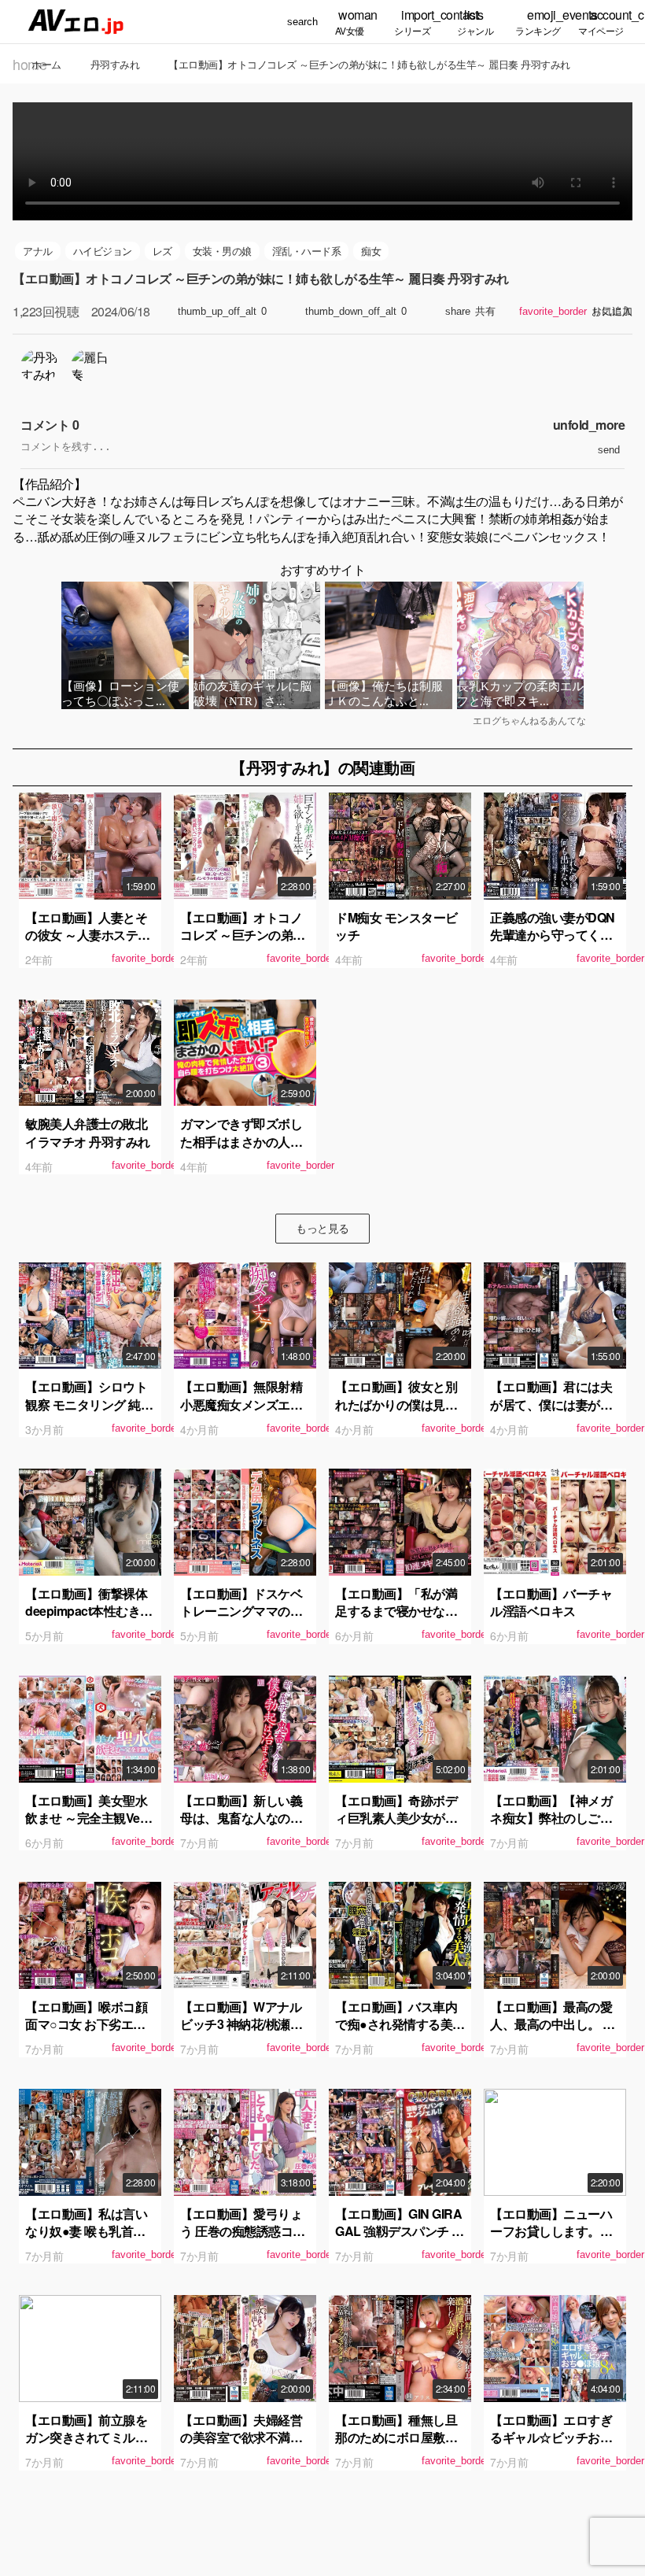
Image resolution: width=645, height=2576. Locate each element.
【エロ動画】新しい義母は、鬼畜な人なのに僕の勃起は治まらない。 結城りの (241, 1827)
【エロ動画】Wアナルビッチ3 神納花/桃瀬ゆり (241, 2024)
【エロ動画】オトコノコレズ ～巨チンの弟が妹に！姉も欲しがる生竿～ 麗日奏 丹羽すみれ (244, 944)
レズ (162, 251)
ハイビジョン (103, 251)
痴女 (371, 251)
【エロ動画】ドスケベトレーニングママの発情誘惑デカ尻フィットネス (241, 1620)
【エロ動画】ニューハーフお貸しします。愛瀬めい (551, 2231)
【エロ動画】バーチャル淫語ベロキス (551, 1602)
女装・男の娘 (222, 251)
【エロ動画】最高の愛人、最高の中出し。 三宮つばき (553, 2024)
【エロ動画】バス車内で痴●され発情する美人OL (400, 2024)
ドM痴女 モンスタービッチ (396, 926)
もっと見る (322, 1228)
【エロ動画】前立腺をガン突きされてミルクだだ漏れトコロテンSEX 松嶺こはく (86, 2446)
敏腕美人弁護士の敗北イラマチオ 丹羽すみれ (88, 1132)
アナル (38, 251)
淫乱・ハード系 (307, 251)
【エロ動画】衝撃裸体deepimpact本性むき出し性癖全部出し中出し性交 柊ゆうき (89, 1620)
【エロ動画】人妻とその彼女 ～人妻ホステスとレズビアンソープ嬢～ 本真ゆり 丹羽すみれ (89, 944)
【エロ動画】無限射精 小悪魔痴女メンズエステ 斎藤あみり (241, 1404)
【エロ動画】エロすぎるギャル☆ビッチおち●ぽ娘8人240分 (555, 2437)
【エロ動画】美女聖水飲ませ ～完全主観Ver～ (86, 1818)
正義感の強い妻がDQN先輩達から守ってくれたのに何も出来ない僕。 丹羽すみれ (553, 944)
